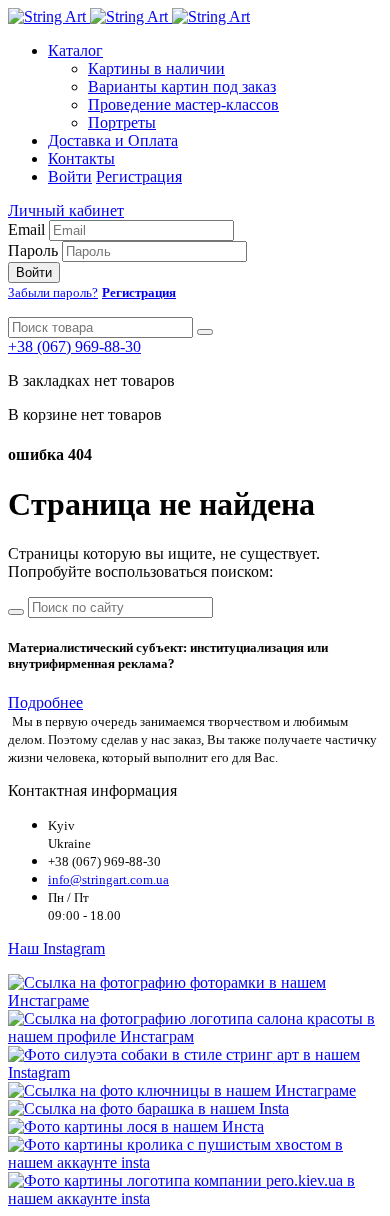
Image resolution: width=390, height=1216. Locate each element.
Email (26, 229)
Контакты (81, 158)
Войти (70, 176)
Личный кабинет (66, 210)
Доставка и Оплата (113, 140)
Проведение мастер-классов (183, 104)
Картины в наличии (156, 68)
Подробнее (45, 702)
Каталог (75, 50)
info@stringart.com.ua (108, 879)
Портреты (122, 122)
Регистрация (139, 176)
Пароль (33, 250)
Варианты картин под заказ (182, 86)
